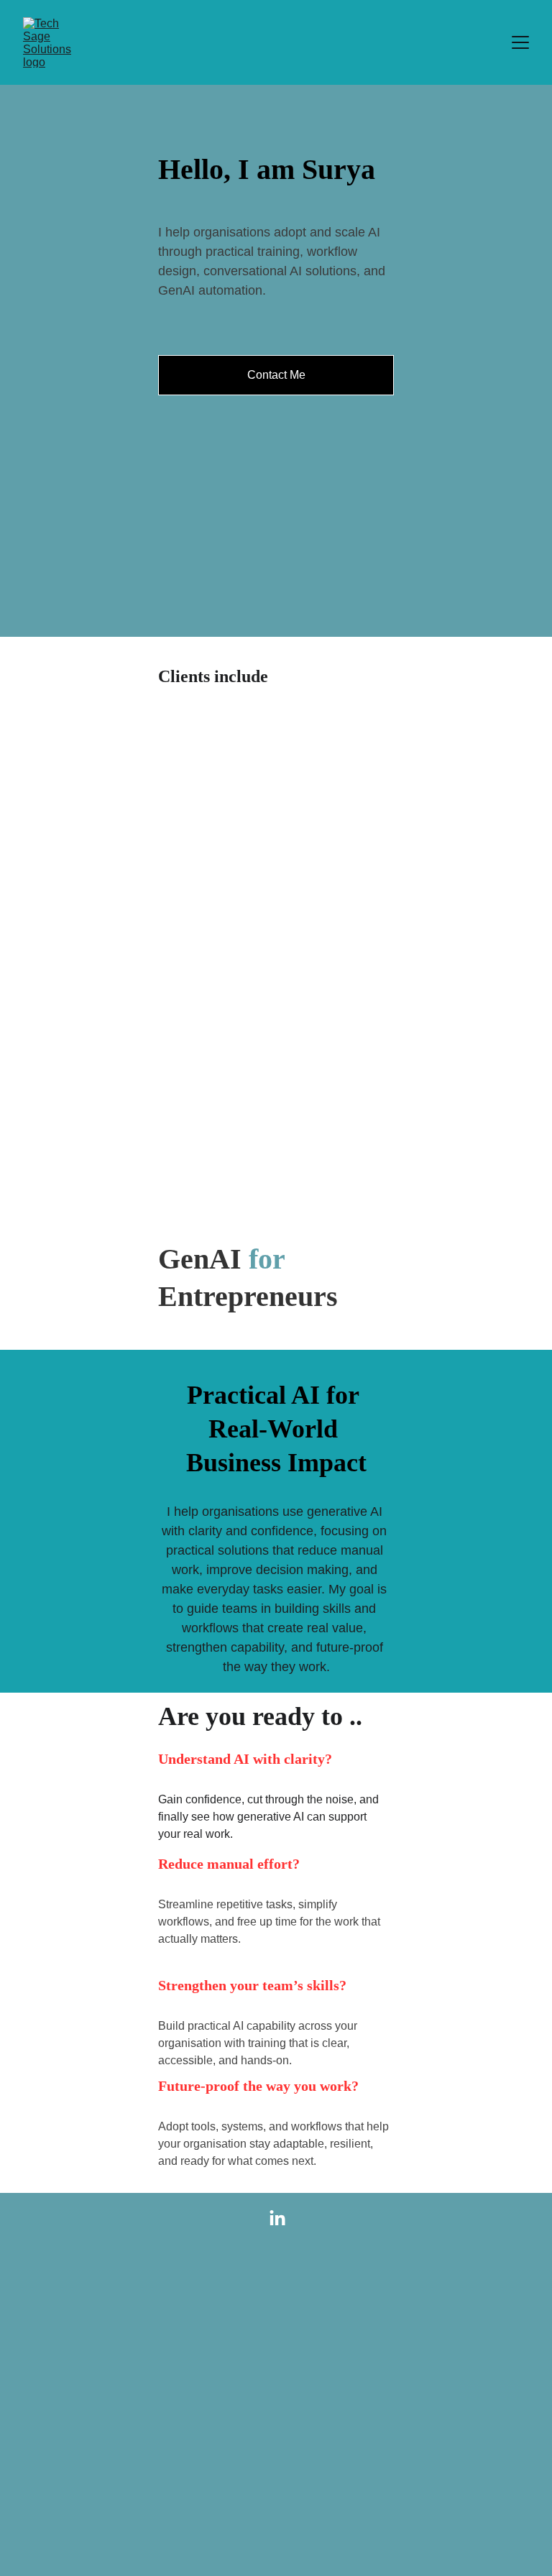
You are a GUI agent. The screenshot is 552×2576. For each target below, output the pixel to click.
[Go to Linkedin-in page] (277, 2219)
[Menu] (520, 42)
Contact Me (276, 375)
